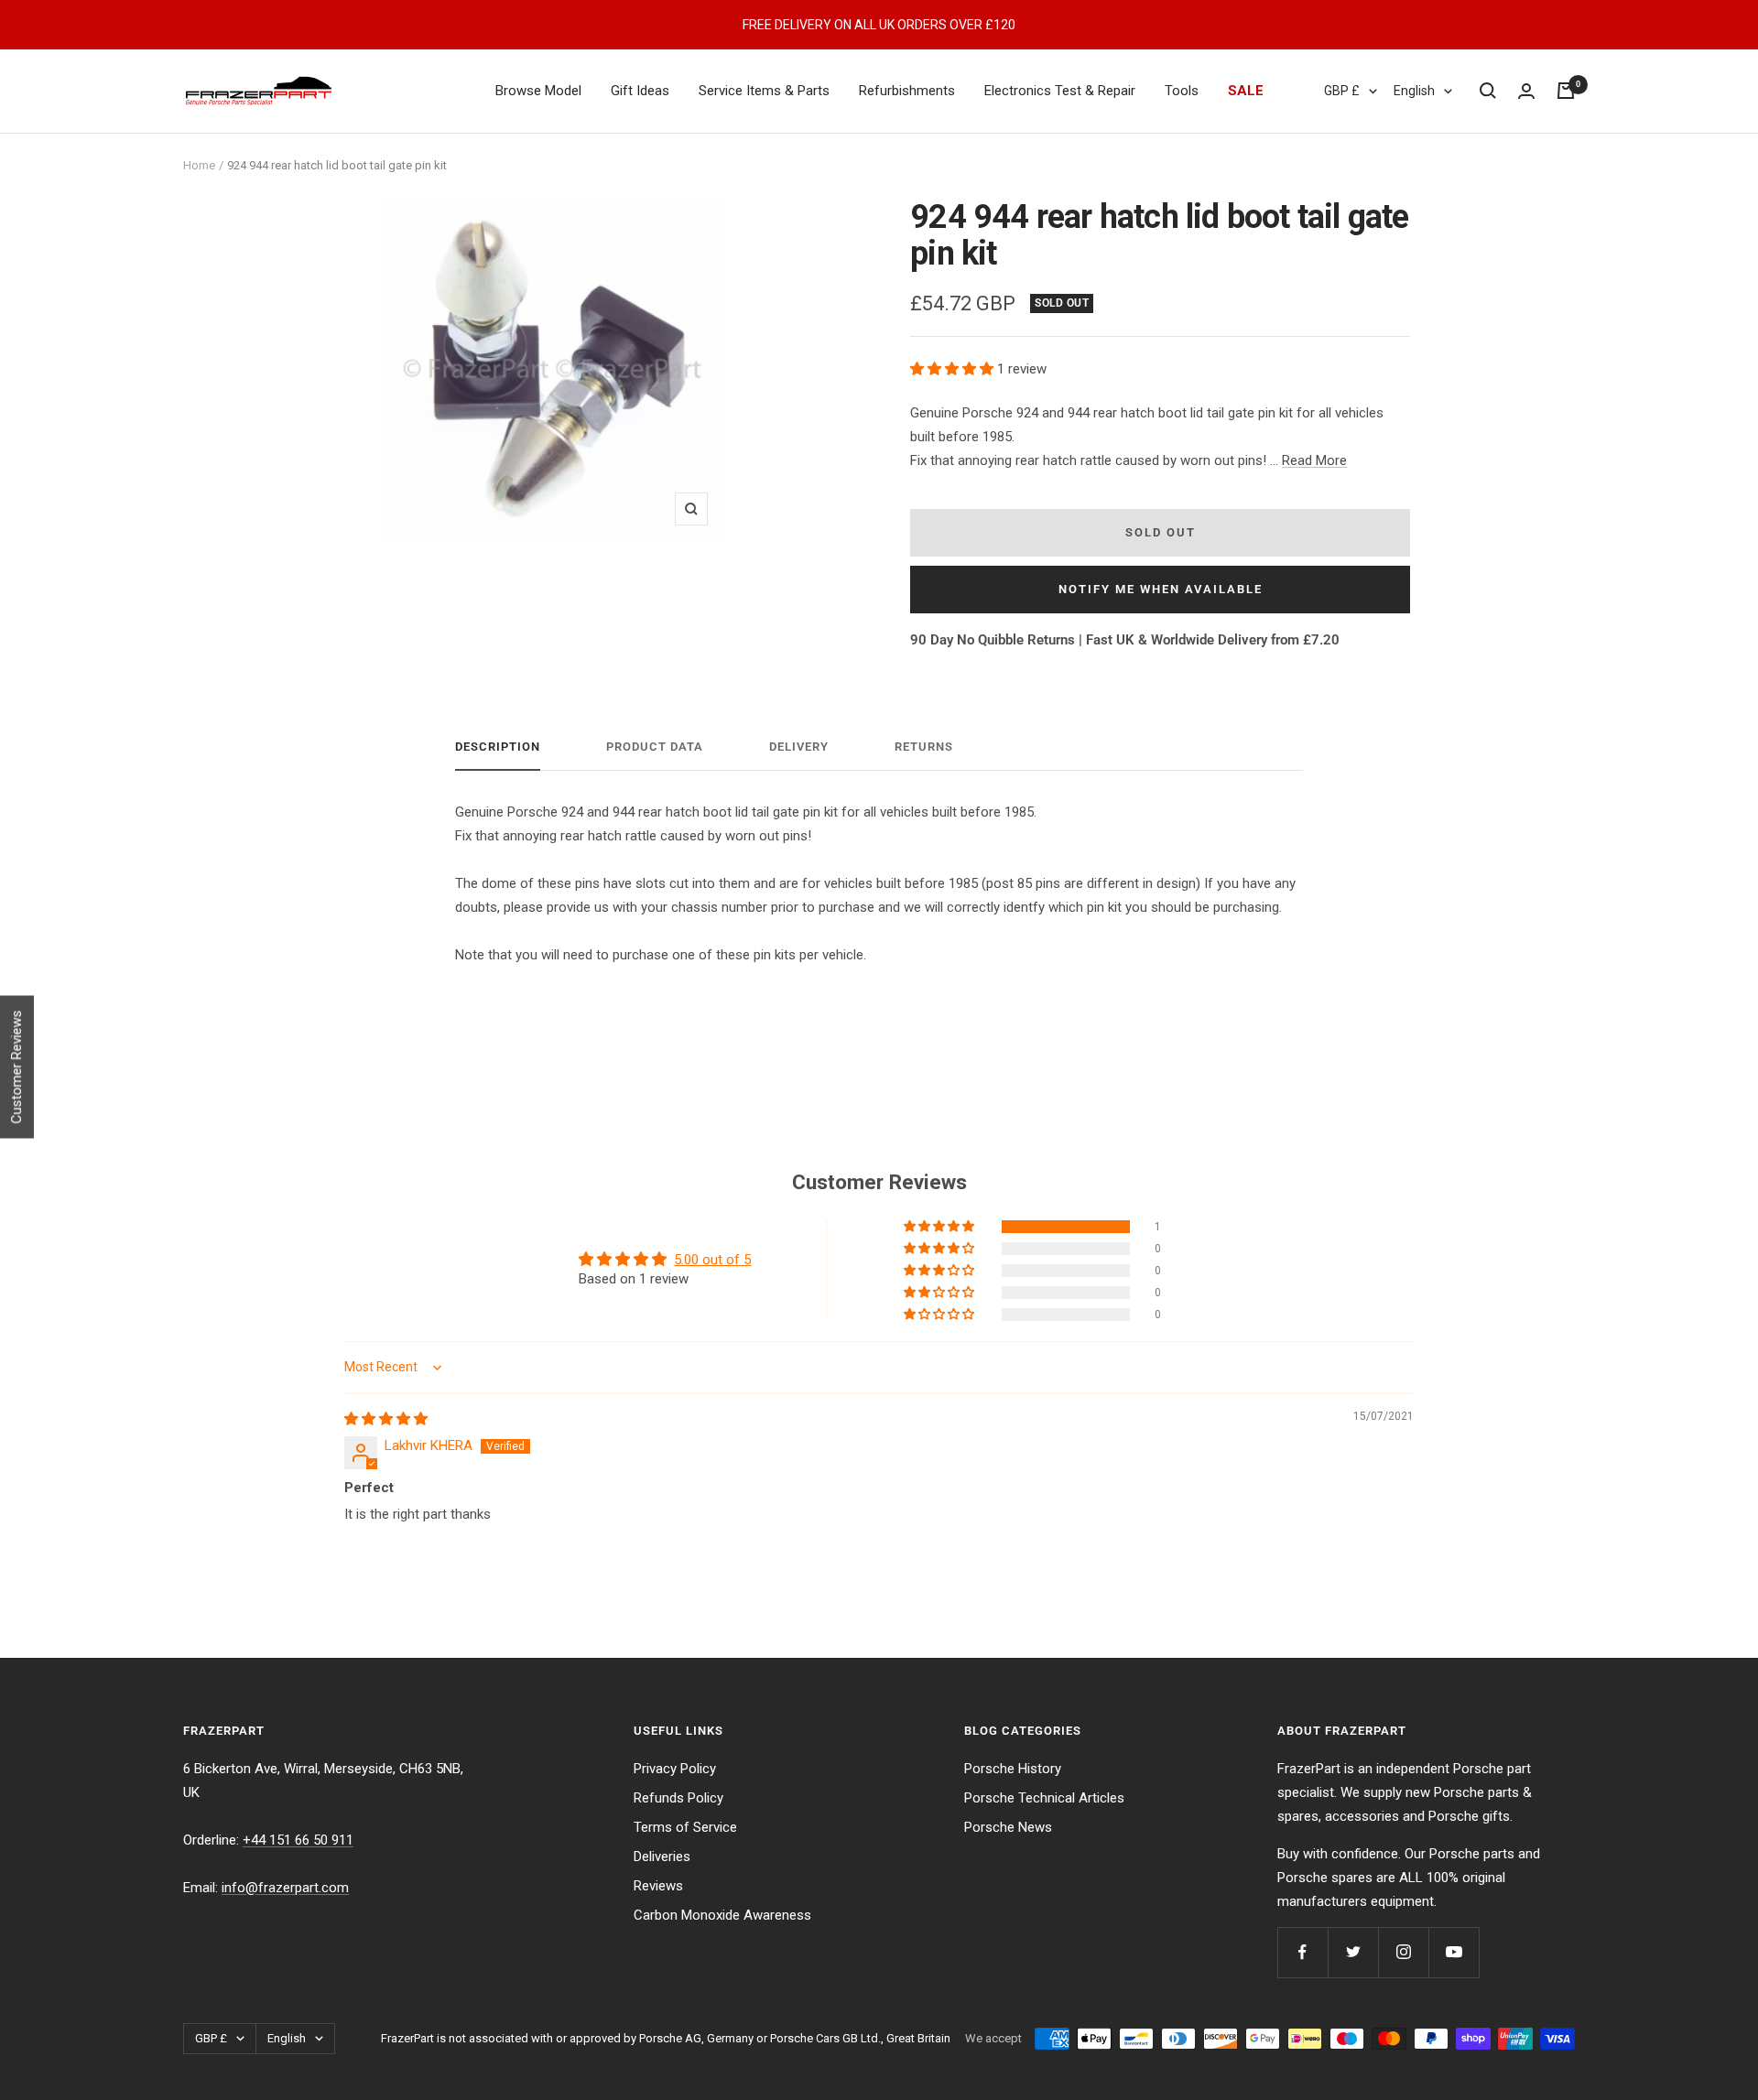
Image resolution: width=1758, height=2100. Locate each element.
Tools (1182, 91)
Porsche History (1013, 1769)
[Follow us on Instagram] (1403, 1952)
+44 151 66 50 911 (298, 1840)
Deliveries (662, 1856)
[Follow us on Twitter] (1353, 1952)
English (1414, 91)
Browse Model (538, 91)
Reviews (658, 1886)
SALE (1246, 91)
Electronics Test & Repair (1060, 91)
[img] (386, 1419)
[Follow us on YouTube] (1454, 1952)
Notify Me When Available (1161, 589)
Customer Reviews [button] (16, 1067)
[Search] (1488, 91)
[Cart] (1566, 91)
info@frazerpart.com (285, 1888)
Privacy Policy (675, 1769)
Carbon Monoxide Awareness (722, 1915)
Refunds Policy (678, 1798)
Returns (924, 747)
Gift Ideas (640, 91)
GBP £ (1342, 91)
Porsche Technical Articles (1044, 1798)
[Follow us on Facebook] (1302, 1952)
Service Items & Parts (764, 91)
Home (199, 165)
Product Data (655, 747)
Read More (1314, 460)
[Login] (1526, 91)
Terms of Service (685, 1827)
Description (498, 747)
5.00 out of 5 (712, 1260)
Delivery (799, 747)
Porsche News (1008, 1827)
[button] (954, 369)
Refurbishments (907, 91)
